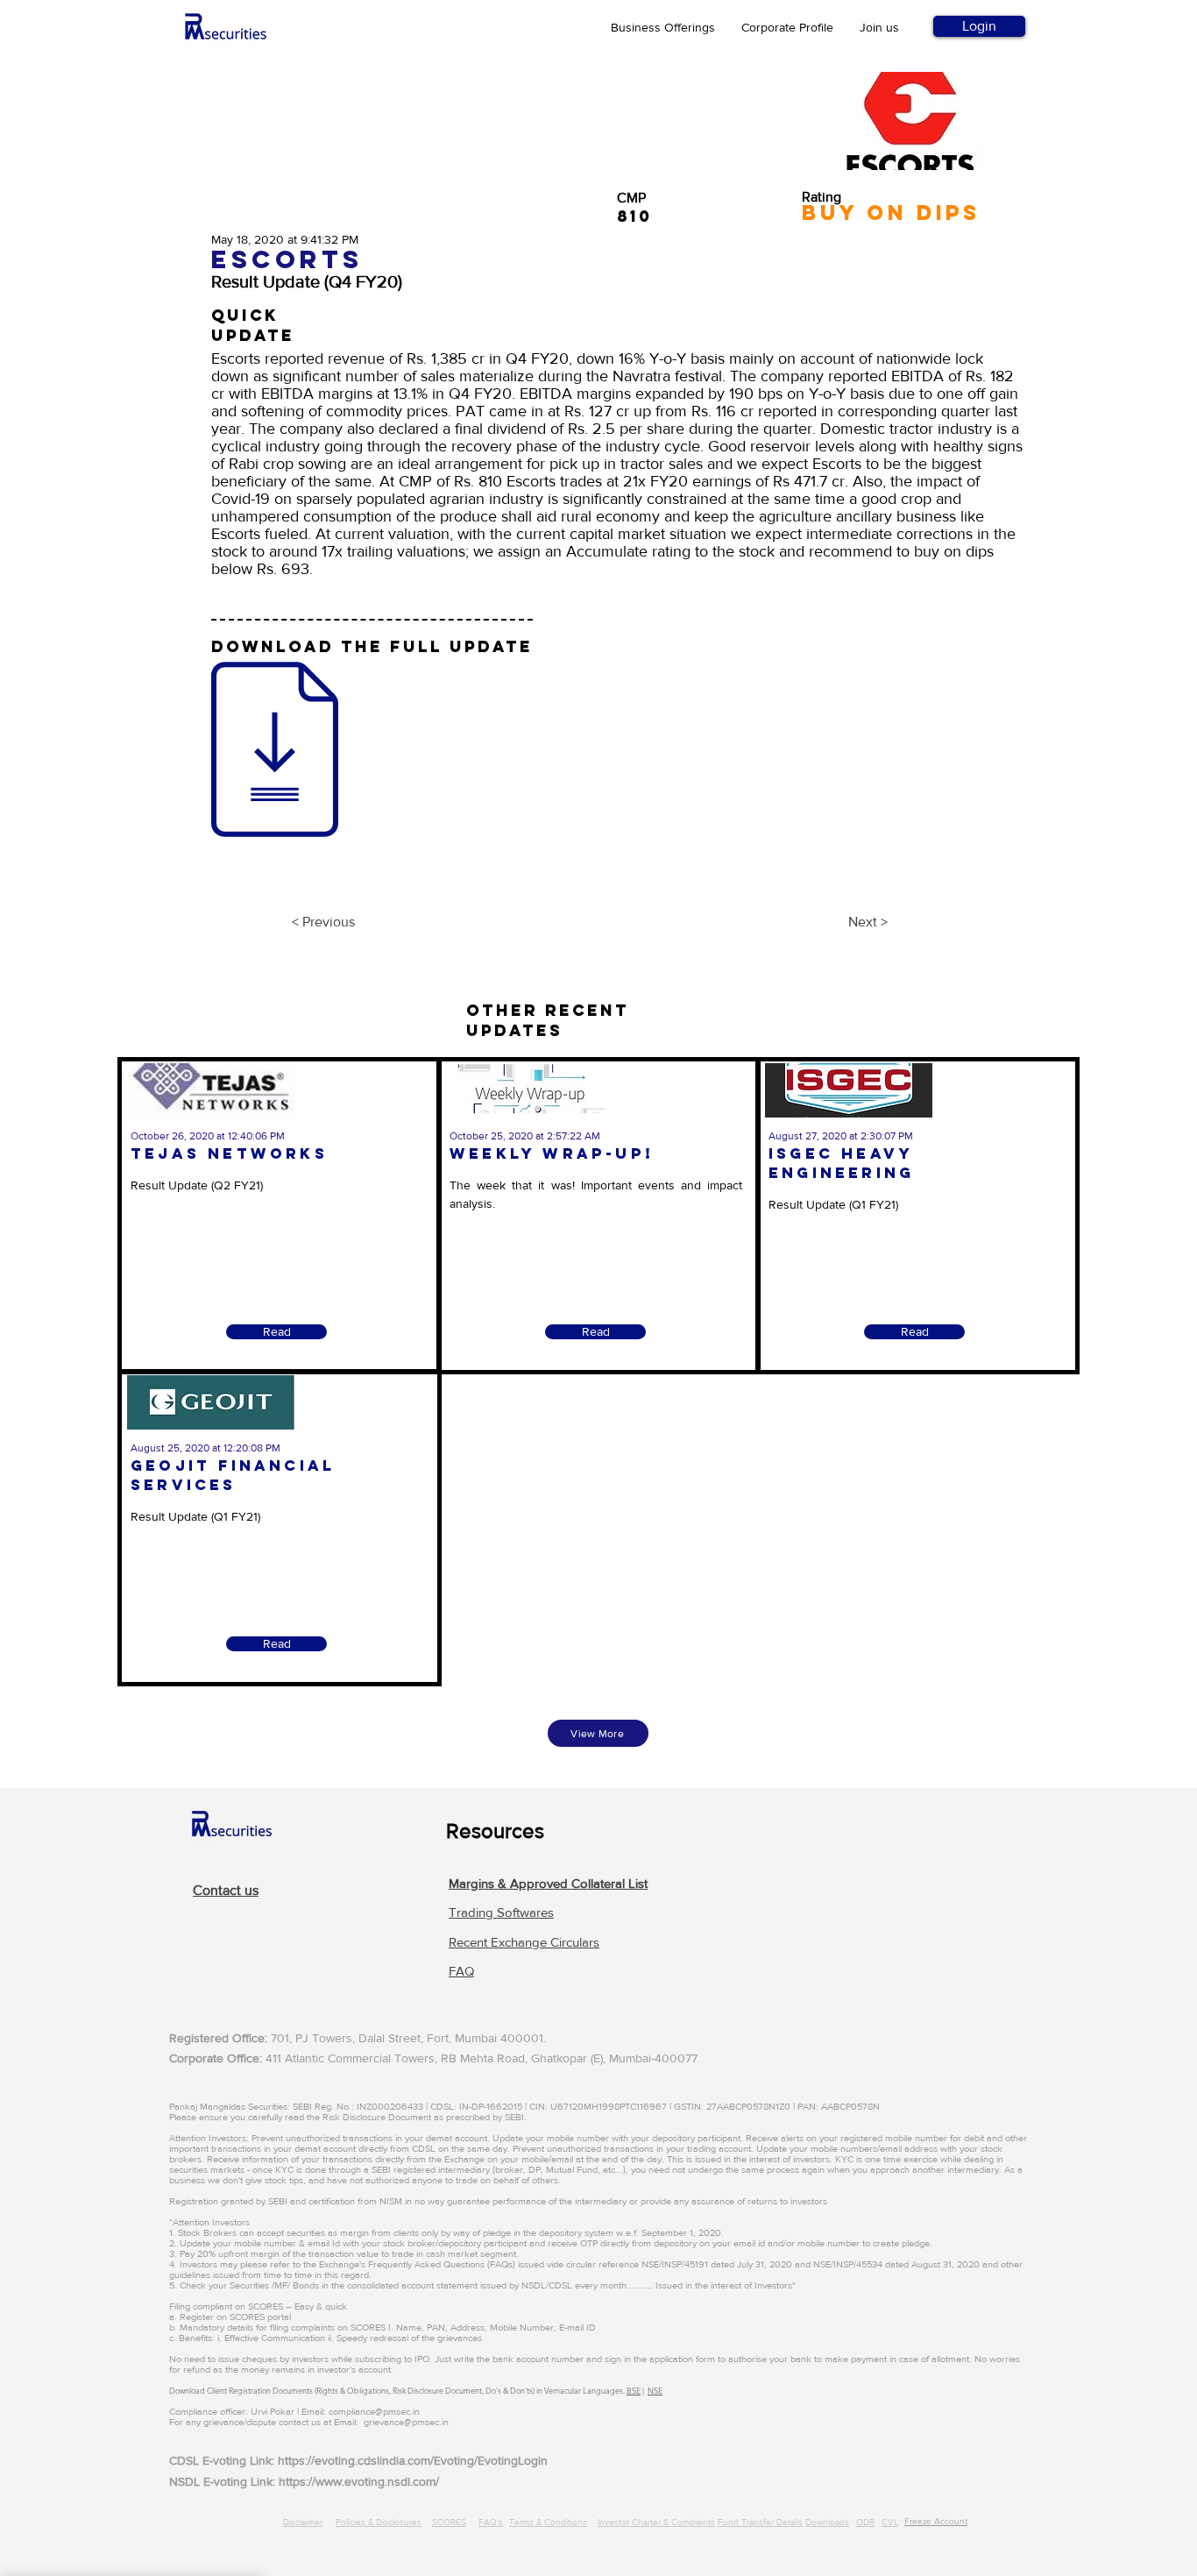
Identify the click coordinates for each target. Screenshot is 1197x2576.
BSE (634, 2390)
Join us (879, 27)
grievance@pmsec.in (406, 2422)
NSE (655, 2390)
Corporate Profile (787, 27)
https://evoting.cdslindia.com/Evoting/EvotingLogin (413, 2460)
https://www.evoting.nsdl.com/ (359, 2481)
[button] (548, 1883)
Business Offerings (663, 27)
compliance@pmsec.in (374, 2411)
